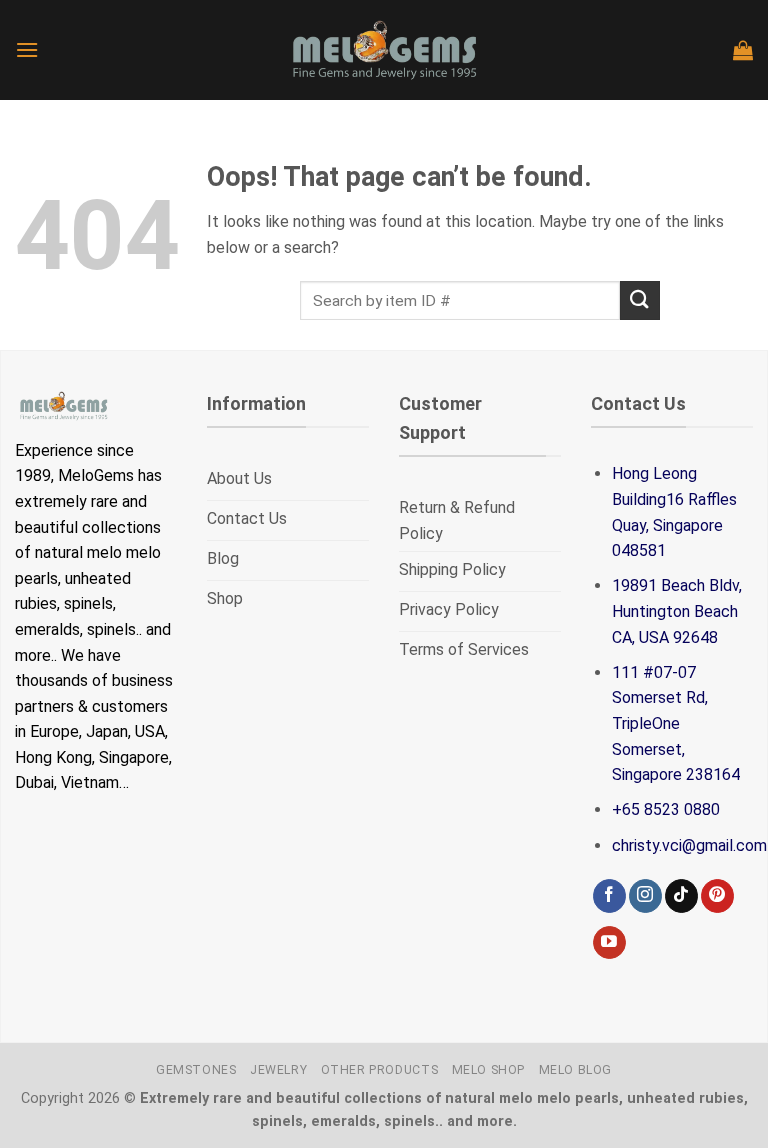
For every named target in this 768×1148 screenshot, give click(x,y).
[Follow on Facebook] (609, 896)
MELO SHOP (489, 1070)
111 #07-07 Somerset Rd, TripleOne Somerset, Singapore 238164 (676, 723)
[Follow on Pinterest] (717, 896)
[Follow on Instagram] (645, 896)
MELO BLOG (576, 1070)
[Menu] (27, 49)
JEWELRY (278, 1070)
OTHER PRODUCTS (380, 1070)
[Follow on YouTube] (609, 943)
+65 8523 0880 (666, 809)
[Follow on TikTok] (681, 896)
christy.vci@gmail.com (689, 845)
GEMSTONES (196, 1070)
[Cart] (743, 50)
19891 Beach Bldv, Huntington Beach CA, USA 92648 (677, 611)
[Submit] (640, 300)
